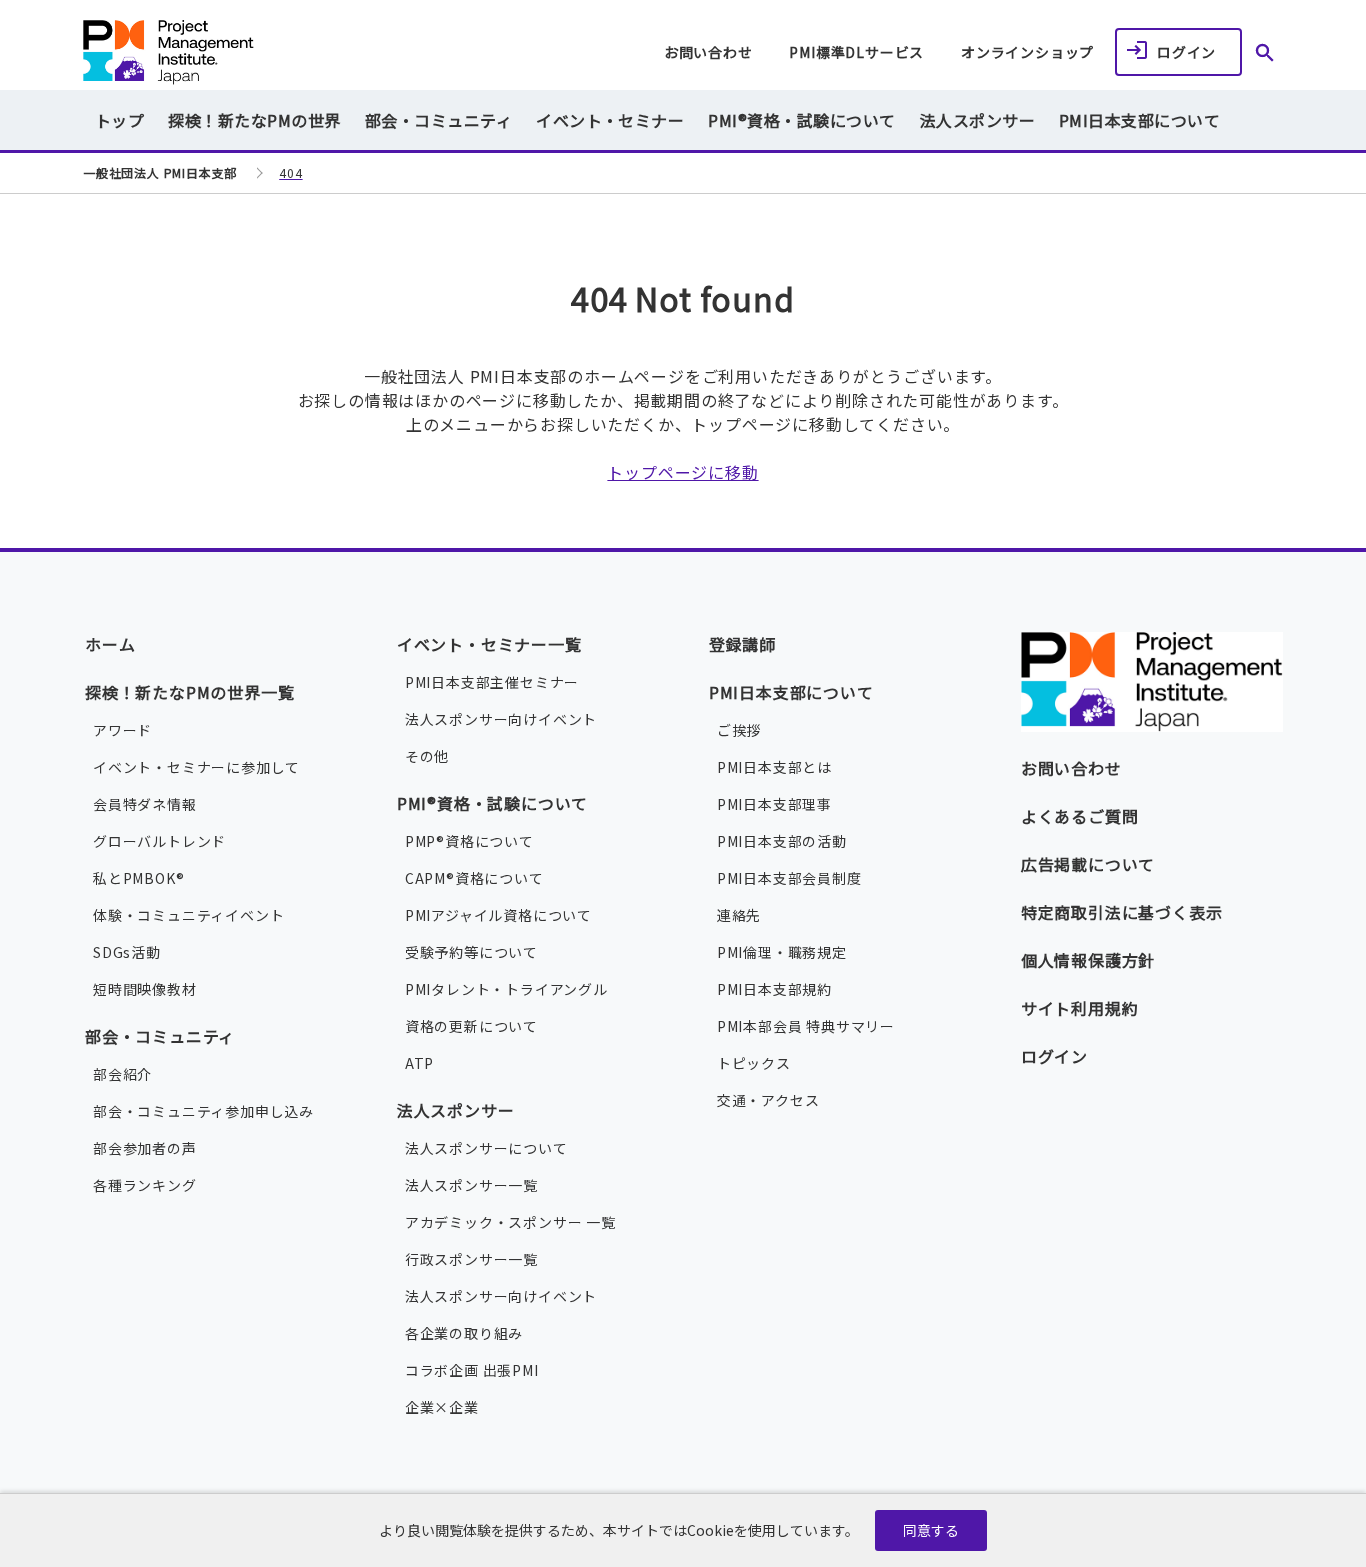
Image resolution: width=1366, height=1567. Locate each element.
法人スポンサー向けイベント (501, 719)
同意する (931, 1530)
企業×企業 (442, 1407)
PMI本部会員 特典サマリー (806, 1026)
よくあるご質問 (1080, 816)
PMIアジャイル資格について (498, 915)
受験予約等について (471, 952)
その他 (427, 756)
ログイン (1186, 52)
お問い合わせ (708, 52)
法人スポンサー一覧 (471, 1185)
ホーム (110, 644)
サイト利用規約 (1080, 1008)
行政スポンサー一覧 (471, 1259)
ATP (419, 1063)
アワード (122, 730)
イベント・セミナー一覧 (489, 644)
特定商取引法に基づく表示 (1122, 912)
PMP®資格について (469, 841)
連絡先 (739, 915)
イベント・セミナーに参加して (196, 767)
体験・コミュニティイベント (188, 915)
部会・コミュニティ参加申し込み (203, 1111)
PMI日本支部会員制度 (789, 878)
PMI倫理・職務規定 (782, 952)
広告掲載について (1088, 864)
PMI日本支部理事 (774, 804)
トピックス (754, 1063)
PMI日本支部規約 (774, 989)
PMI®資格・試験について (492, 803)
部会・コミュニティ (160, 1036)
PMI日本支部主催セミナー (492, 682)
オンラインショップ (1027, 52)
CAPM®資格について (474, 878)
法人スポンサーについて (486, 1148)
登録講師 (742, 644)
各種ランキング (145, 1185)
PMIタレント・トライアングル (506, 989)
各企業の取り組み (464, 1333)
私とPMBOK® (138, 878)
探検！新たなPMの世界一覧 (189, 692)
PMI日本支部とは (774, 767)
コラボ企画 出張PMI (472, 1370)
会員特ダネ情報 (145, 804)
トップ (119, 120)
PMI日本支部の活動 (782, 841)
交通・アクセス (768, 1100)
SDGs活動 (127, 952)
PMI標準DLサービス (856, 52)
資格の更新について (471, 1026)
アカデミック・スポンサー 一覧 (510, 1222)
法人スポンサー (456, 1110)
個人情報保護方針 (1088, 960)
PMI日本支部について (791, 692)
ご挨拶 (739, 730)
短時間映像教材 (145, 989)
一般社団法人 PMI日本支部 (251, 52)
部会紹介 (122, 1074)
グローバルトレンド (159, 841)
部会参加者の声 (145, 1148)
